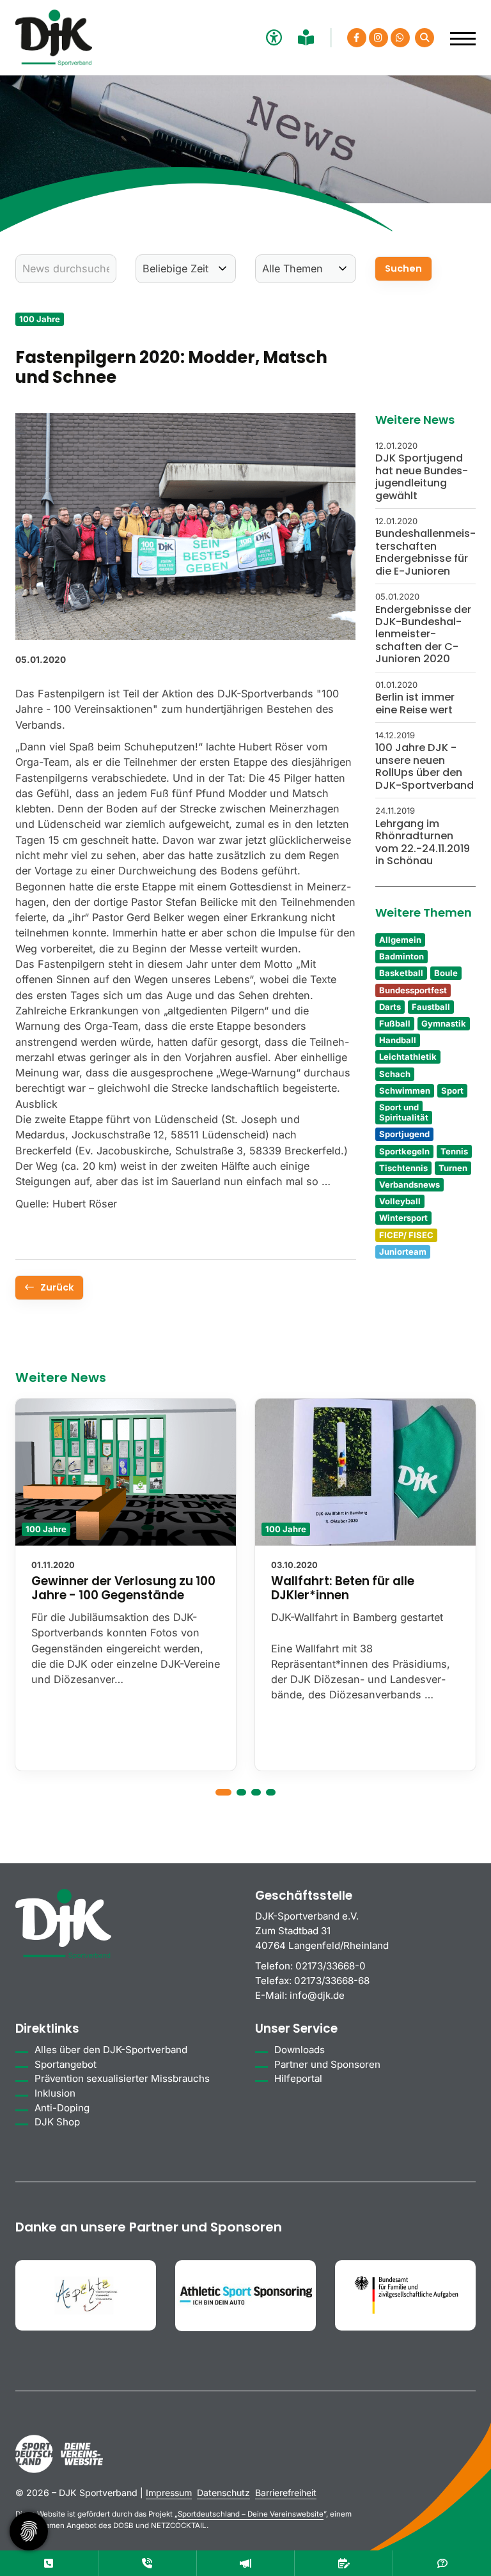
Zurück (57, 1287)
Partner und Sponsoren (327, 2064)
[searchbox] (66, 269)
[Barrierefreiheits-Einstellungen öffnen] (272, 37)
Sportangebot (66, 2064)
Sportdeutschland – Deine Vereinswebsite (251, 2514)
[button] (223, 1792)
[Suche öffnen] (425, 38)
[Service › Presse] (246, 2563)
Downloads (300, 2050)
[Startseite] (54, 38)
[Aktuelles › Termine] (344, 2563)
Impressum (169, 2493)
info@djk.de (317, 1995)
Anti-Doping (62, 2108)
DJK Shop (57, 2122)
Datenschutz (223, 2493)
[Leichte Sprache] (308, 37)
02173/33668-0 (331, 1966)
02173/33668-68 (332, 1981)
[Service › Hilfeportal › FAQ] (442, 2563)
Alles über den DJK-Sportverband (111, 2050)
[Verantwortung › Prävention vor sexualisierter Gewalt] (147, 2563)
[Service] (49, 2563)
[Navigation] (458, 32)
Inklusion (55, 2093)
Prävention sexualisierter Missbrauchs (122, 2078)
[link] (126, 1585)
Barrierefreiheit (286, 2493)
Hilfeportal (298, 2078)
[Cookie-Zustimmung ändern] (29, 2531)
